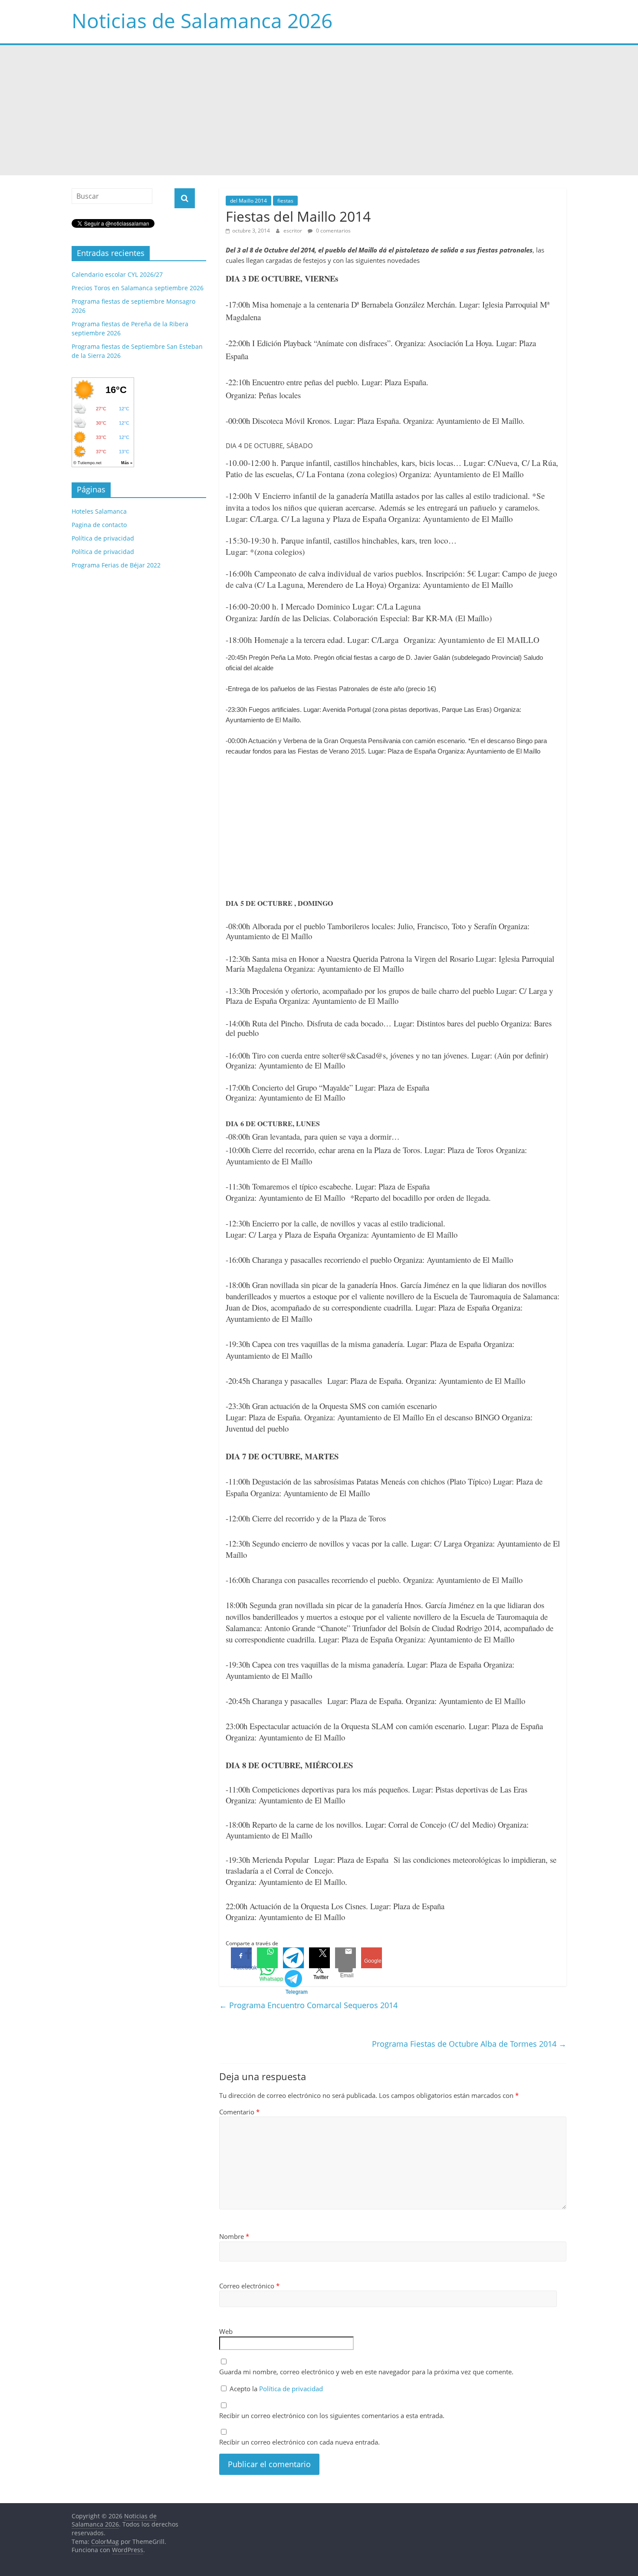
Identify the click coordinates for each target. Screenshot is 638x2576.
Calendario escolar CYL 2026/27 (117, 274)
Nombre (234, 2236)
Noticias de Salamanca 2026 (202, 20)
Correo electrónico (249, 2286)
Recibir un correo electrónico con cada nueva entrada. (299, 2442)
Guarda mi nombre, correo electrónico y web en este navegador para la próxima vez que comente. (366, 2372)
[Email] (345, 1958)
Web (226, 2331)
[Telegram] (293, 1958)
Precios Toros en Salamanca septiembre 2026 (138, 288)
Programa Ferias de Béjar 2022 (116, 565)
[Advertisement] (319, 110)
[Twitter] (319, 1958)
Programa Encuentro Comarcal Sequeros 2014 (308, 2005)
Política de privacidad (291, 2389)
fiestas (285, 201)
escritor (293, 231)
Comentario (239, 2112)
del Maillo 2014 (248, 201)
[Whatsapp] (267, 1958)
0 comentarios (333, 231)
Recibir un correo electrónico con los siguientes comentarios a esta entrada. (332, 2415)
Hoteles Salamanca (99, 511)
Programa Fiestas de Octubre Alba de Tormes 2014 (469, 2044)
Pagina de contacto (99, 525)
